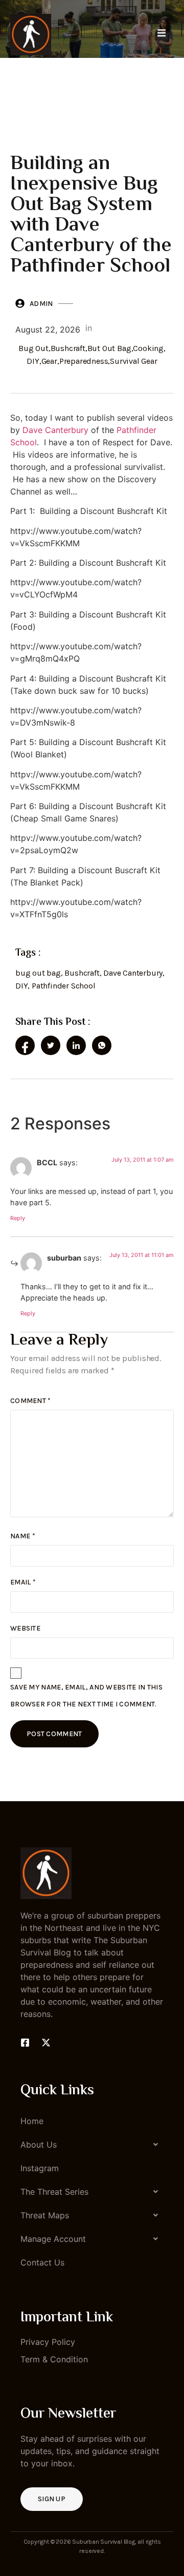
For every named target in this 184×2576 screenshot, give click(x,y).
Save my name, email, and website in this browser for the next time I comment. (86, 1696)
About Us (39, 2145)
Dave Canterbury (55, 430)
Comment (31, 1401)
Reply (18, 1218)
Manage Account (53, 2239)
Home (32, 2121)
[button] (92, 2145)
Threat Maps (45, 2215)
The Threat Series (54, 2192)
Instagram (40, 2168)
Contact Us (42, 2262)
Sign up (52, 2499)
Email (23, 1582)
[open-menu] (162, 34)
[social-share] (25, 1045)
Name (23, 1536)
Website (25, 1628)
